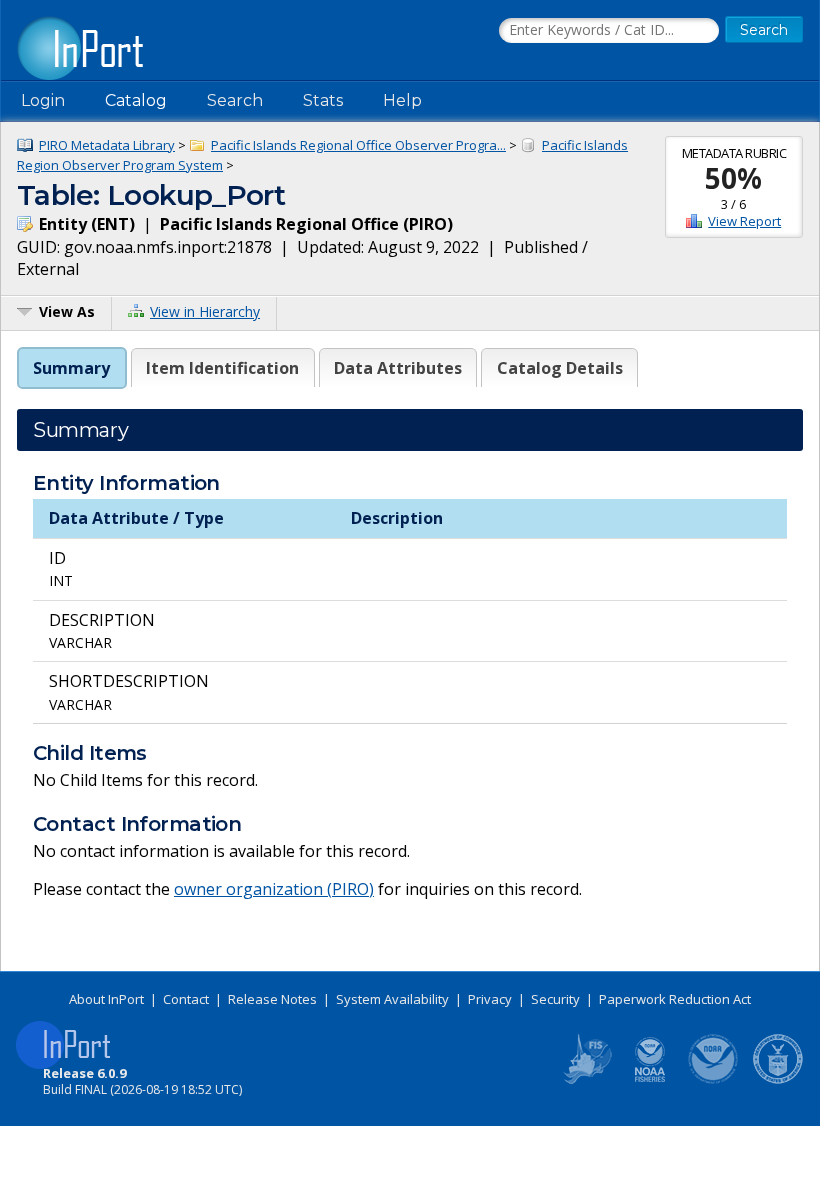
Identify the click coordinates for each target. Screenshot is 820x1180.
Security (555, 999)
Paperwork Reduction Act (675, 999)
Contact (186, 999)
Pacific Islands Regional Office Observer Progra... (358, 145)
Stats (323, 100)
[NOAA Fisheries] (650, 1080)
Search (235, 100)
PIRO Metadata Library (107, 145)
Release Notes (272, 999)
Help (402, 100)
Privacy (490, 999)
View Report (744, 221)
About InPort (106, 999)
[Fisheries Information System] (586, 1080)
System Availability (392, 999)
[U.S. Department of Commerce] (778, 1080)
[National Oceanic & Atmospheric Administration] (714, 1080)
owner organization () (274, 889)
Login (43, 100)
